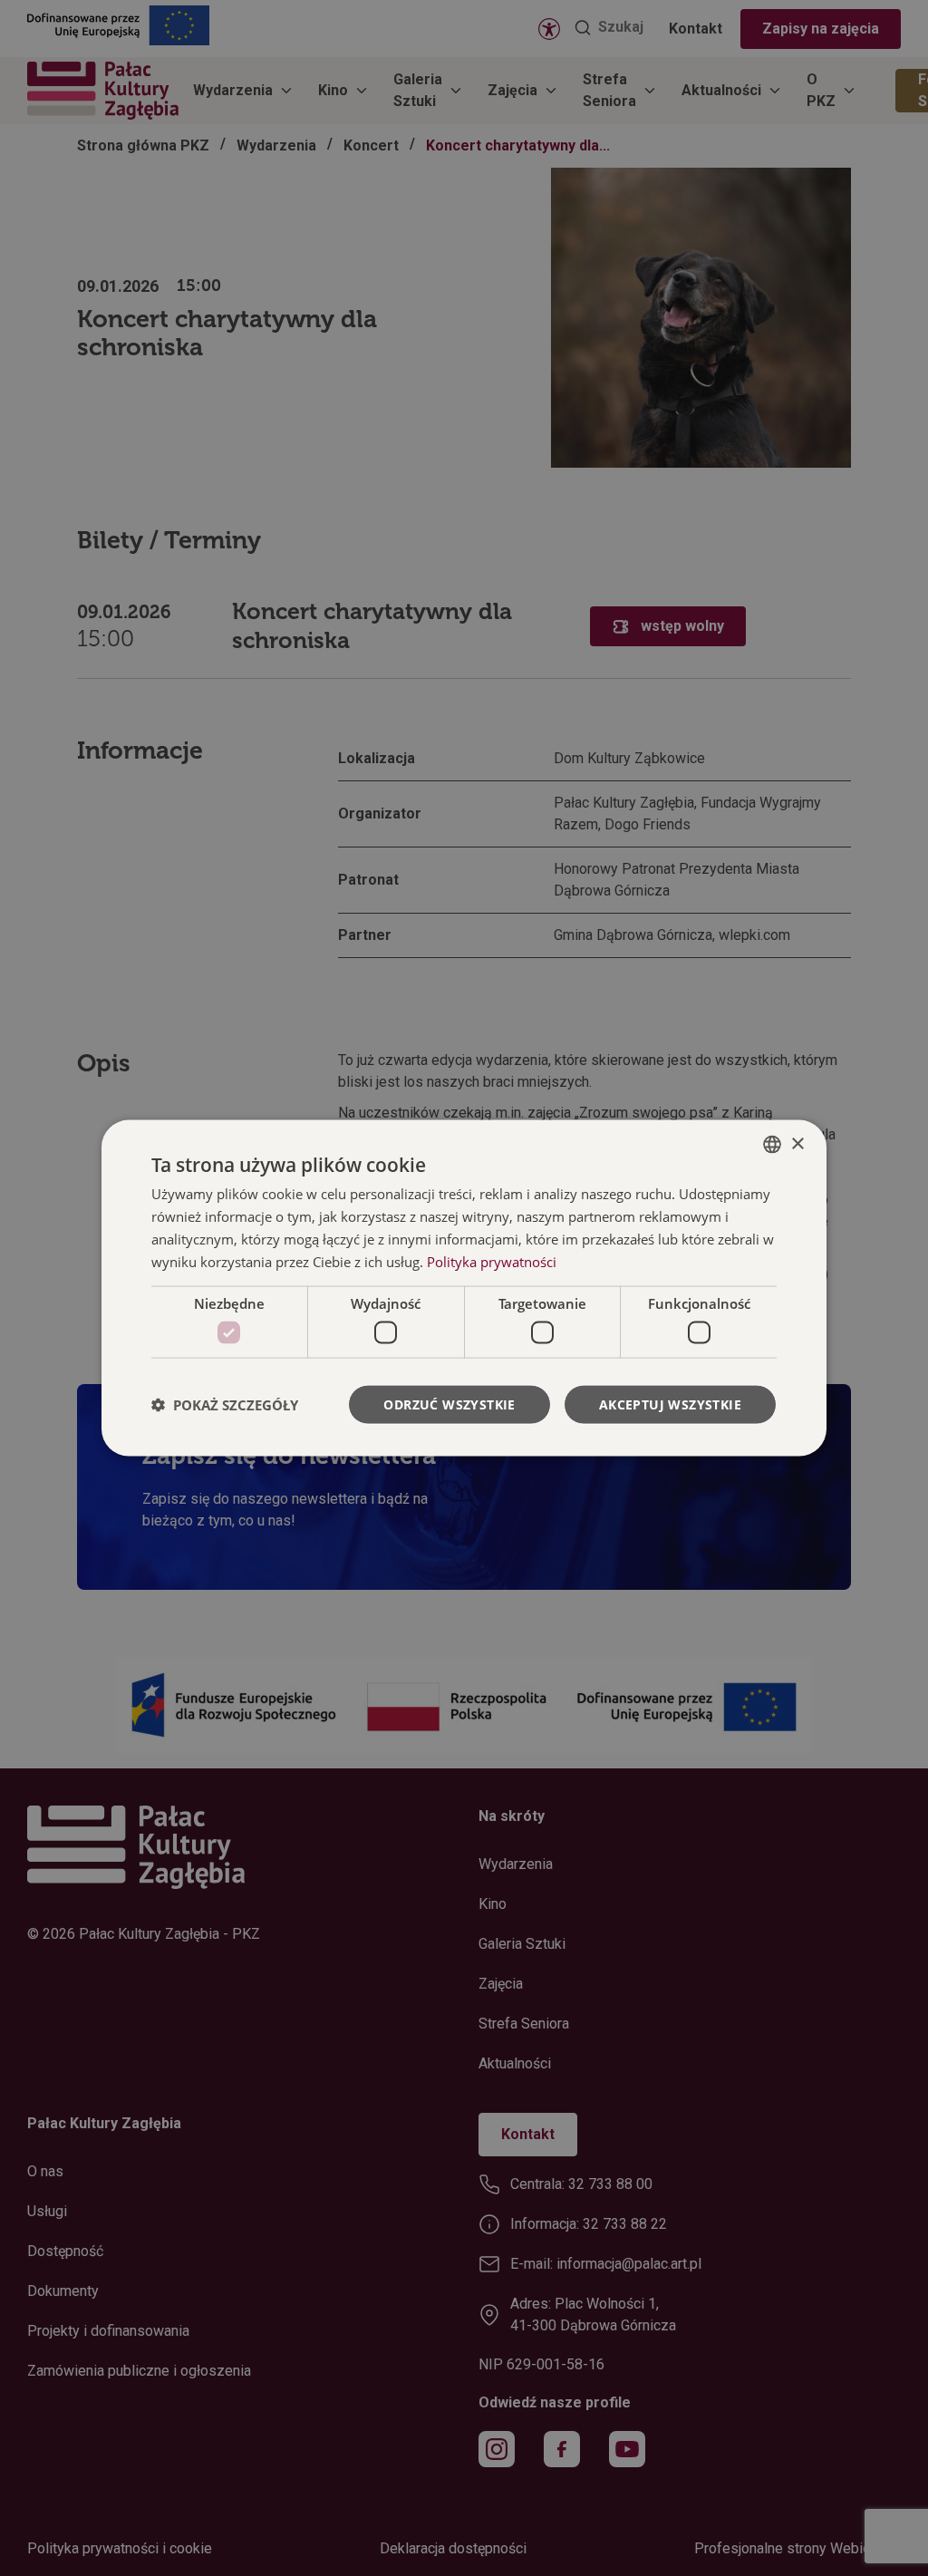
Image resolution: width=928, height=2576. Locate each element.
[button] (225, 1404)
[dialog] (464, 1288)
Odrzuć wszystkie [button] (449, 1404)
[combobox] (772, 1145)
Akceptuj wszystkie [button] (670, 1404)
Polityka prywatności (492, 1261)
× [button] (797, 1143)
